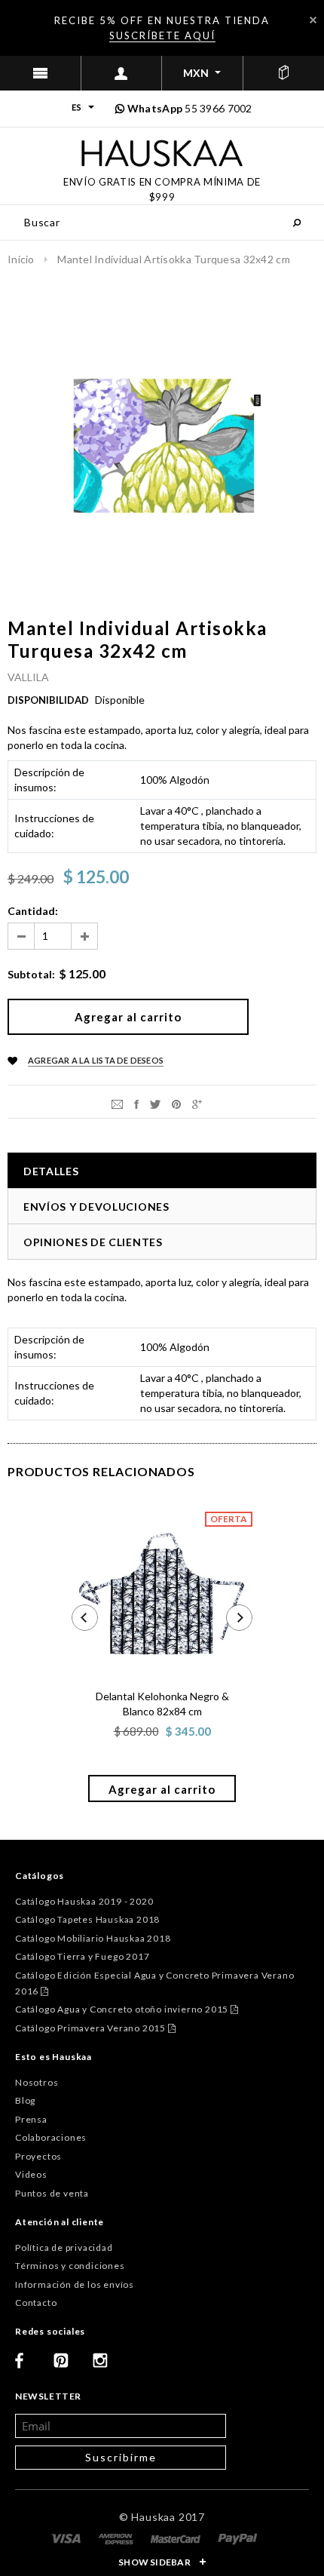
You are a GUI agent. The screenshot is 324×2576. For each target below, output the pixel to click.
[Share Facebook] (136, 1103)
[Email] (117, 1103)
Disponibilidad (48, 700)
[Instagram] (106, 2366)
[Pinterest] (176, 1103)
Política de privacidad (64, 2247)
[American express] (117, 2538)
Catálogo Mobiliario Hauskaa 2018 (93, 1938)
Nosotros (37, 2082)
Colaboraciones (51, 2137)
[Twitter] (155, 1103)
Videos (31, 2174)
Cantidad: (33, 911)
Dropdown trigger (122, 73)
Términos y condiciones (70, 2266)
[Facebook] (29, 2366)
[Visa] (67, 2538)
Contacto (36, 2303)
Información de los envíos (75, 2284)
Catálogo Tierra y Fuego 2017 (82, 1956)
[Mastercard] (177, 2538)
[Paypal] (238, 2538)
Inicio (21, 259)
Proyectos (38, 2156)
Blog (25, 2100)
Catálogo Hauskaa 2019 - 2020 (84, 1901)
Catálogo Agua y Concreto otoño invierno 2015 (127, 2009)
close (313, 20)
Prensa (31, 2119)
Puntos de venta (52, 2193)
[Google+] (197, 1103)
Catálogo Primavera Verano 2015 (96, 2028)
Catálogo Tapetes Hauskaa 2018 (87, 1919)
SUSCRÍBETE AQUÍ (162, 35)
